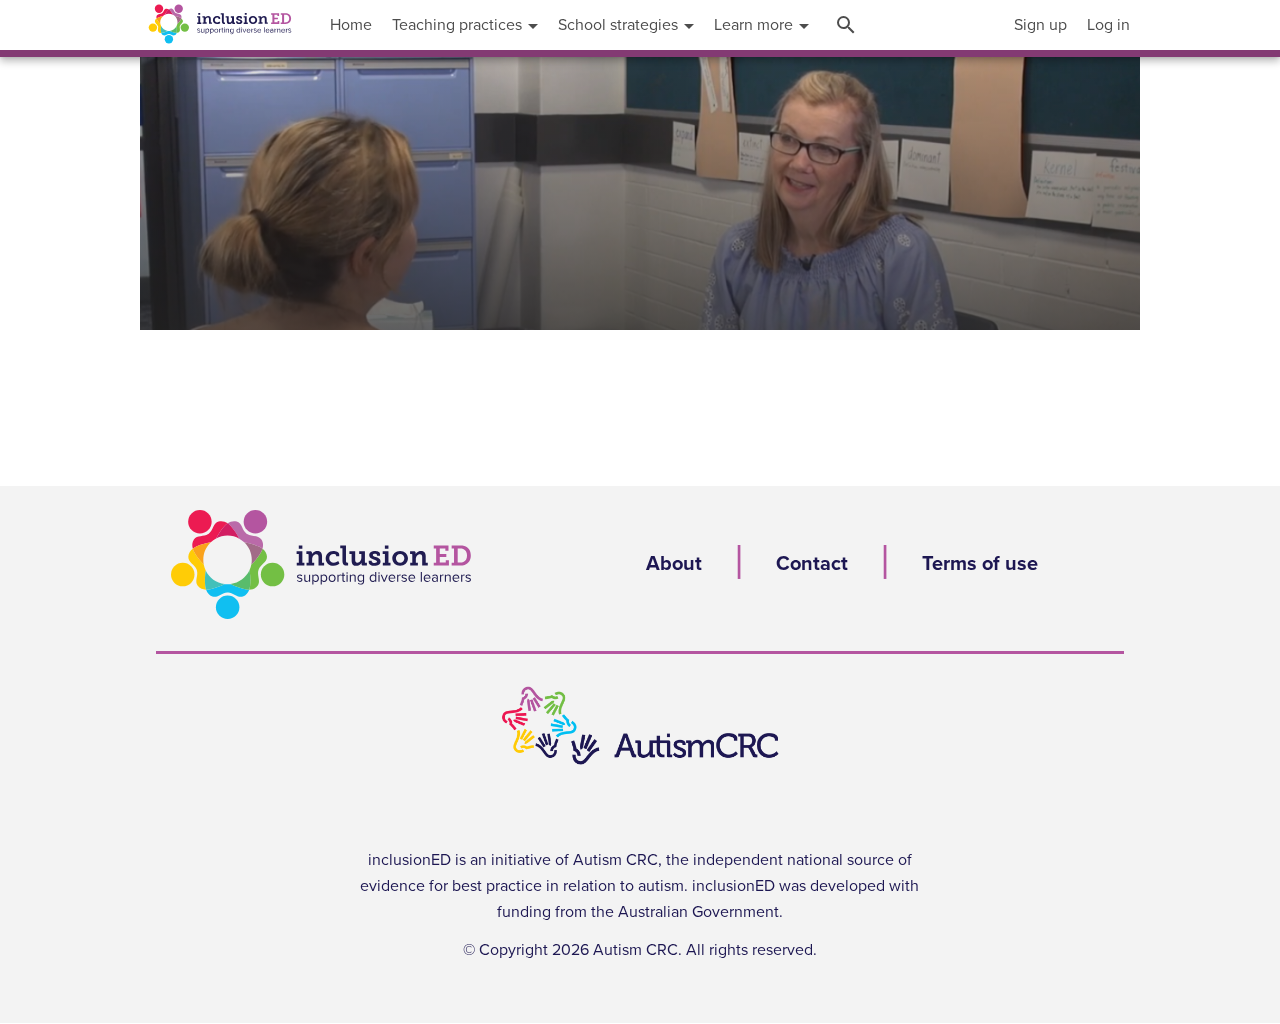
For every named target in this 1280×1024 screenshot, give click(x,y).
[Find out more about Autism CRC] (640, 726)
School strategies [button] (620, 25)
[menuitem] (1040, 25)
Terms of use (980, 564)
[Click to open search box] (849, 25)
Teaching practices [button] (459, 25)
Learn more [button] (755, 25)
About (674, 564)
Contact (812, 564)
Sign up (1040, 25)
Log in (1108, 25)
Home (351, 25)
